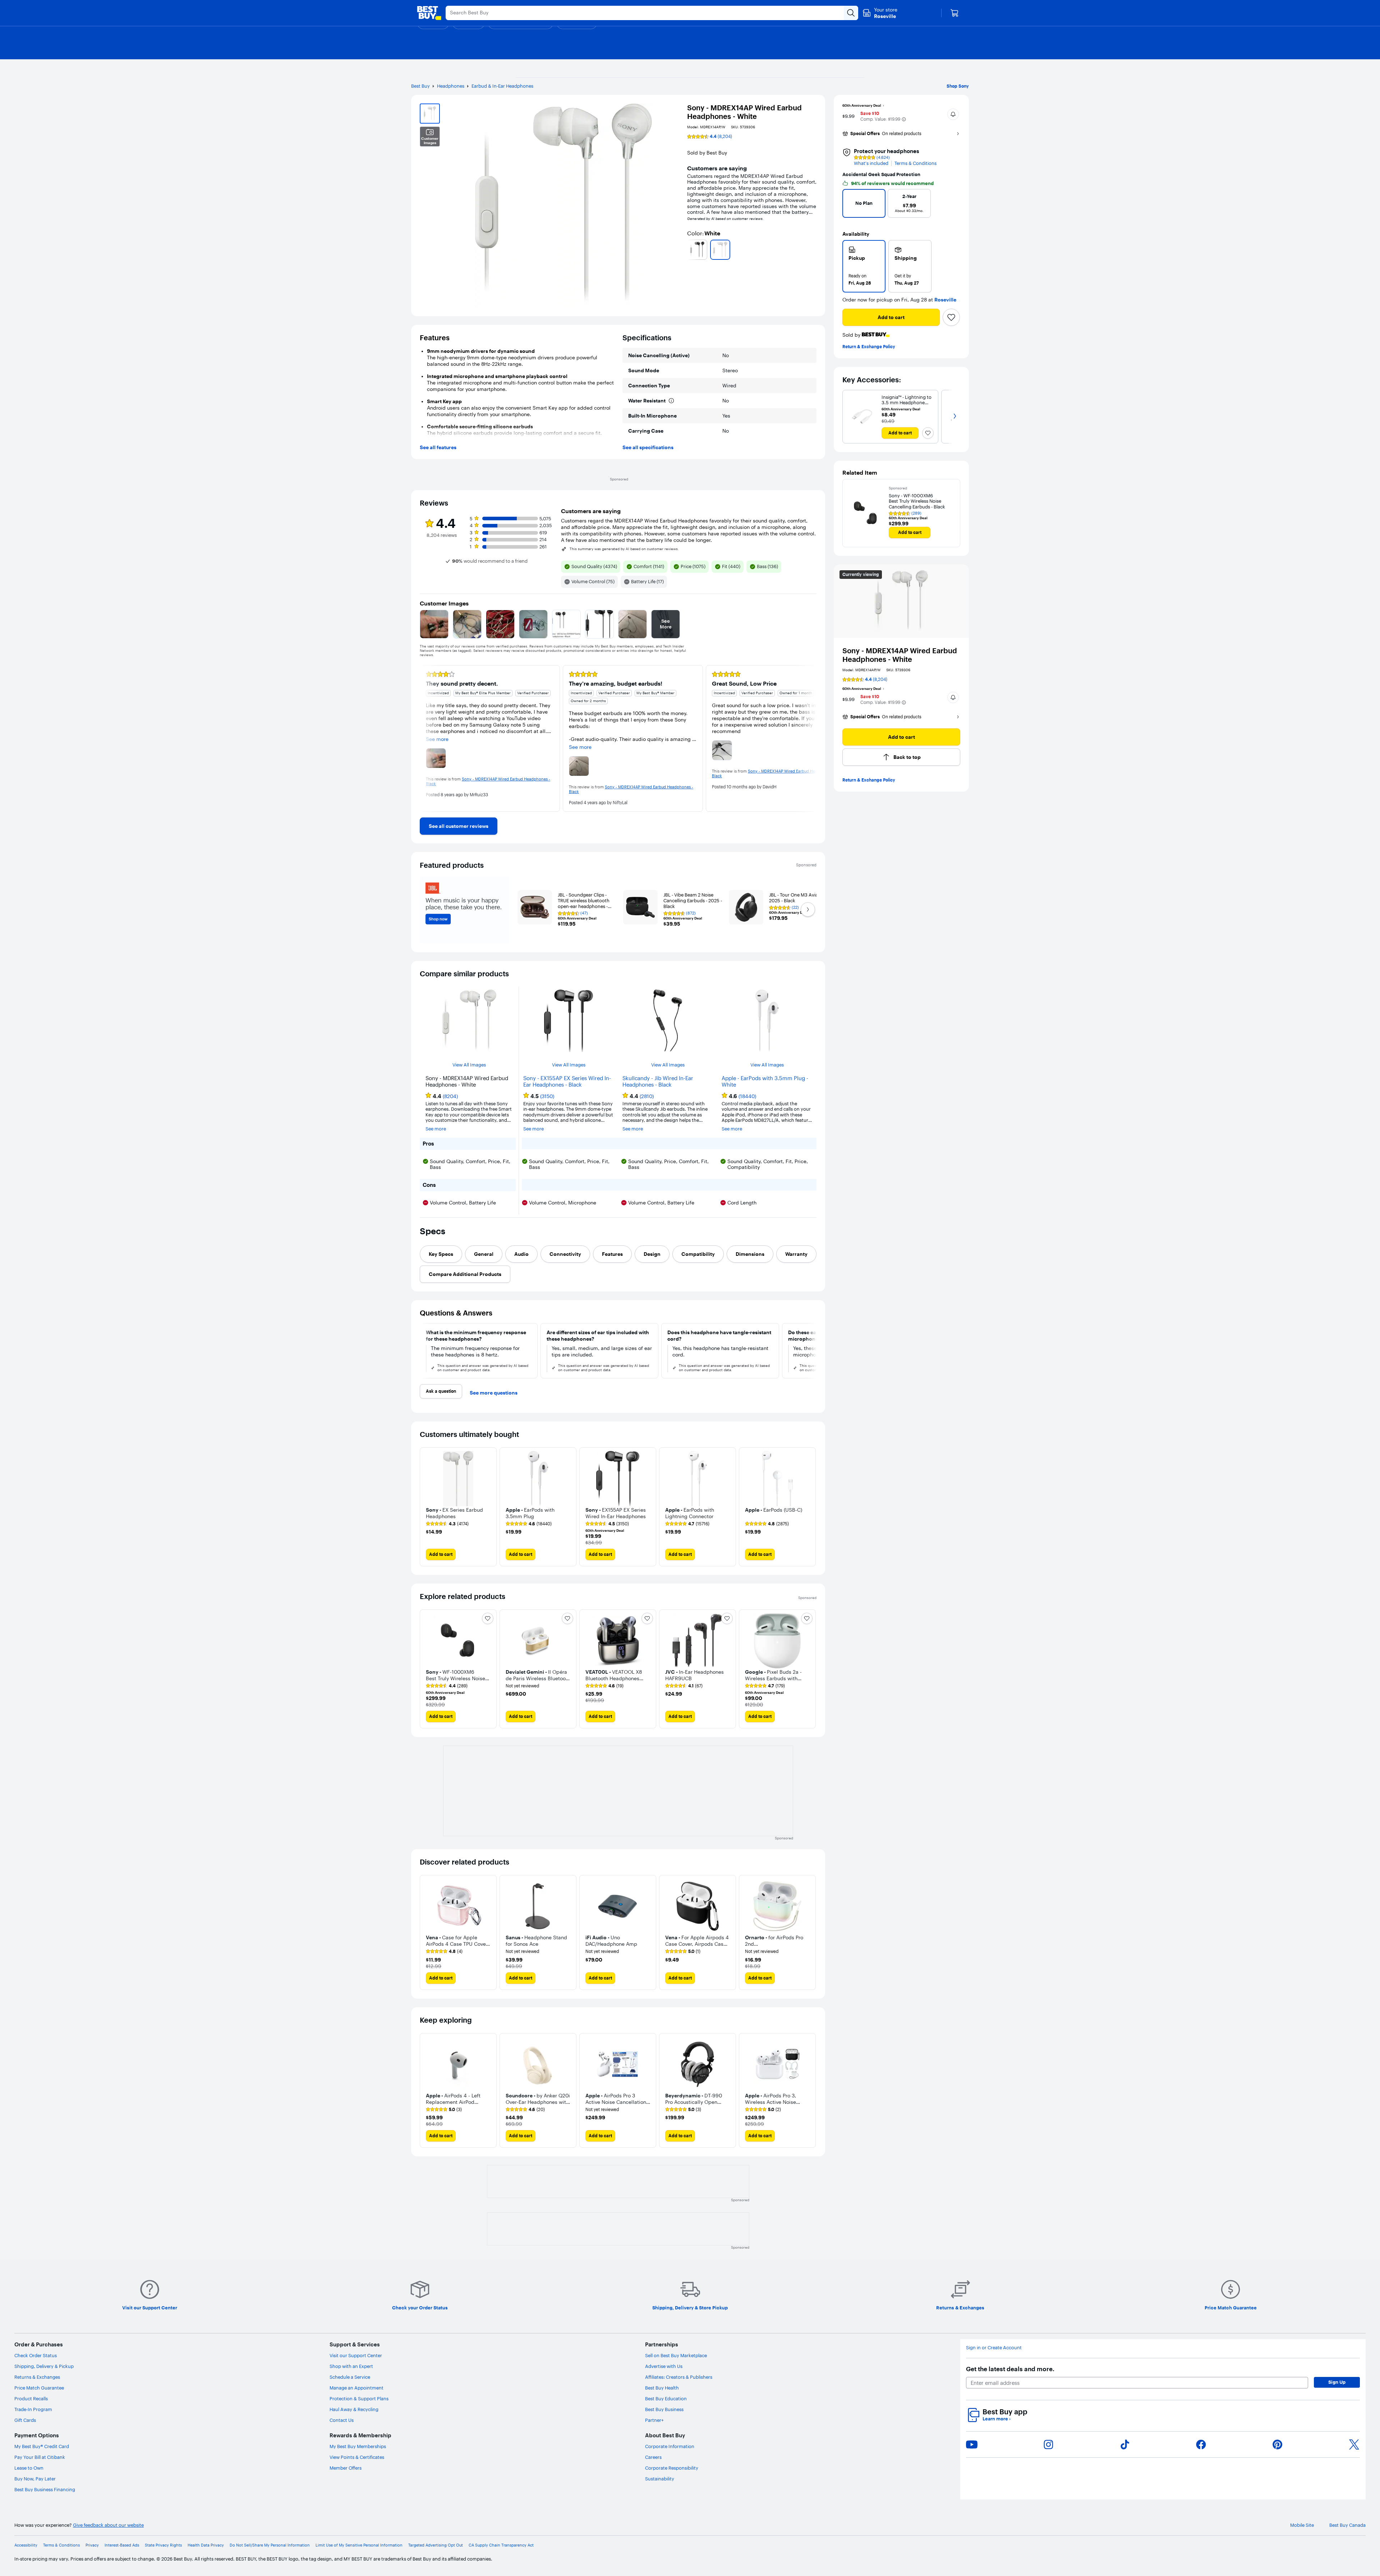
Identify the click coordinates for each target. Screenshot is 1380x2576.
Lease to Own (29, 2468)
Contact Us (342, 2420)
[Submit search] (851, 13)
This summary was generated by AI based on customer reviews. (624, 549)
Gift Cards (25, 2420)
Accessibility (26, 2545)
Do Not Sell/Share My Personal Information (270, 2545)
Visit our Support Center (356, 2355)
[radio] (864, 266)
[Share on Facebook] (1201, 2444)
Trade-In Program (33, 2409)
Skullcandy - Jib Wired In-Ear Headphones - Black (658, 1082)
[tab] (441, 1254)
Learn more (997, 2419)
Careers (653, 2457)
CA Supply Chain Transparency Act (501, 2545)
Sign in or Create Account (994, 2348)
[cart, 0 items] (954, 13)
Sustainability (660, 2479)
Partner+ (654, 2420)
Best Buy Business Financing (45, 2489)
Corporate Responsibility (672, 2468)
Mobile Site (1302, 2525)
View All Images (469, 1065)
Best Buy (420, 86)
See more (436, 1129)
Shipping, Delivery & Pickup (44, 2366)
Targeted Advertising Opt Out (436, 2545)
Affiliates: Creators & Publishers (679, 2377)
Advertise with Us (664, 2366)
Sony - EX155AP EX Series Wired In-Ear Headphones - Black (567, 1082)
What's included (871, 163)
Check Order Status (36, 2355)
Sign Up (1337, 2382)
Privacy (92, 2545)
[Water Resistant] (671, 401)
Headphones (451, 86)
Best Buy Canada (1347, 2525)
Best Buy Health (662, 2388)
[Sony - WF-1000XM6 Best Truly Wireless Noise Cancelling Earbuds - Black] (866, 513)
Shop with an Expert (351, 2366)
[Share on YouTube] (972, 2444)
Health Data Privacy (206, 2545)
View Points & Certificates (357, 2457)
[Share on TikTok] (1125, 2444)
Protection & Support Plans (359, 2398)
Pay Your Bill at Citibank (40, 2457)
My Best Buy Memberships (358, 2446)
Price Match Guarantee (39, 2388)
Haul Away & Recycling (354, 2409)
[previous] (690, 250)
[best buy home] (429, 13)
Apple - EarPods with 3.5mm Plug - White (765, 1082)
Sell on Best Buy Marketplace (676, 2355)
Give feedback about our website (108, 2525)
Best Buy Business (664, 2409)
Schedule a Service (350, 2377)
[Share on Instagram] (1048, 2444)
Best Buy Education (666, 2398)
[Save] (951, 317)
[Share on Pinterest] (1278, 2444)
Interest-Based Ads (122, 2545)
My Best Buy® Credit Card (42, 2446)
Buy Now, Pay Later (35, 2479)
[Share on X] (1354, 2444)
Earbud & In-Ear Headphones (502, 86)
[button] (904, 119)
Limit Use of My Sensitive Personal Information (359, 2545)
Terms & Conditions (916, 163)
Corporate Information (670, 2446)
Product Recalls (31, 2398)
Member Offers (346, 2468)
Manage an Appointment (356, 2388)
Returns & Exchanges (37, 2377)
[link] (459, 826)
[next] (814, 250)
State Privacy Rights (163, 2545)
